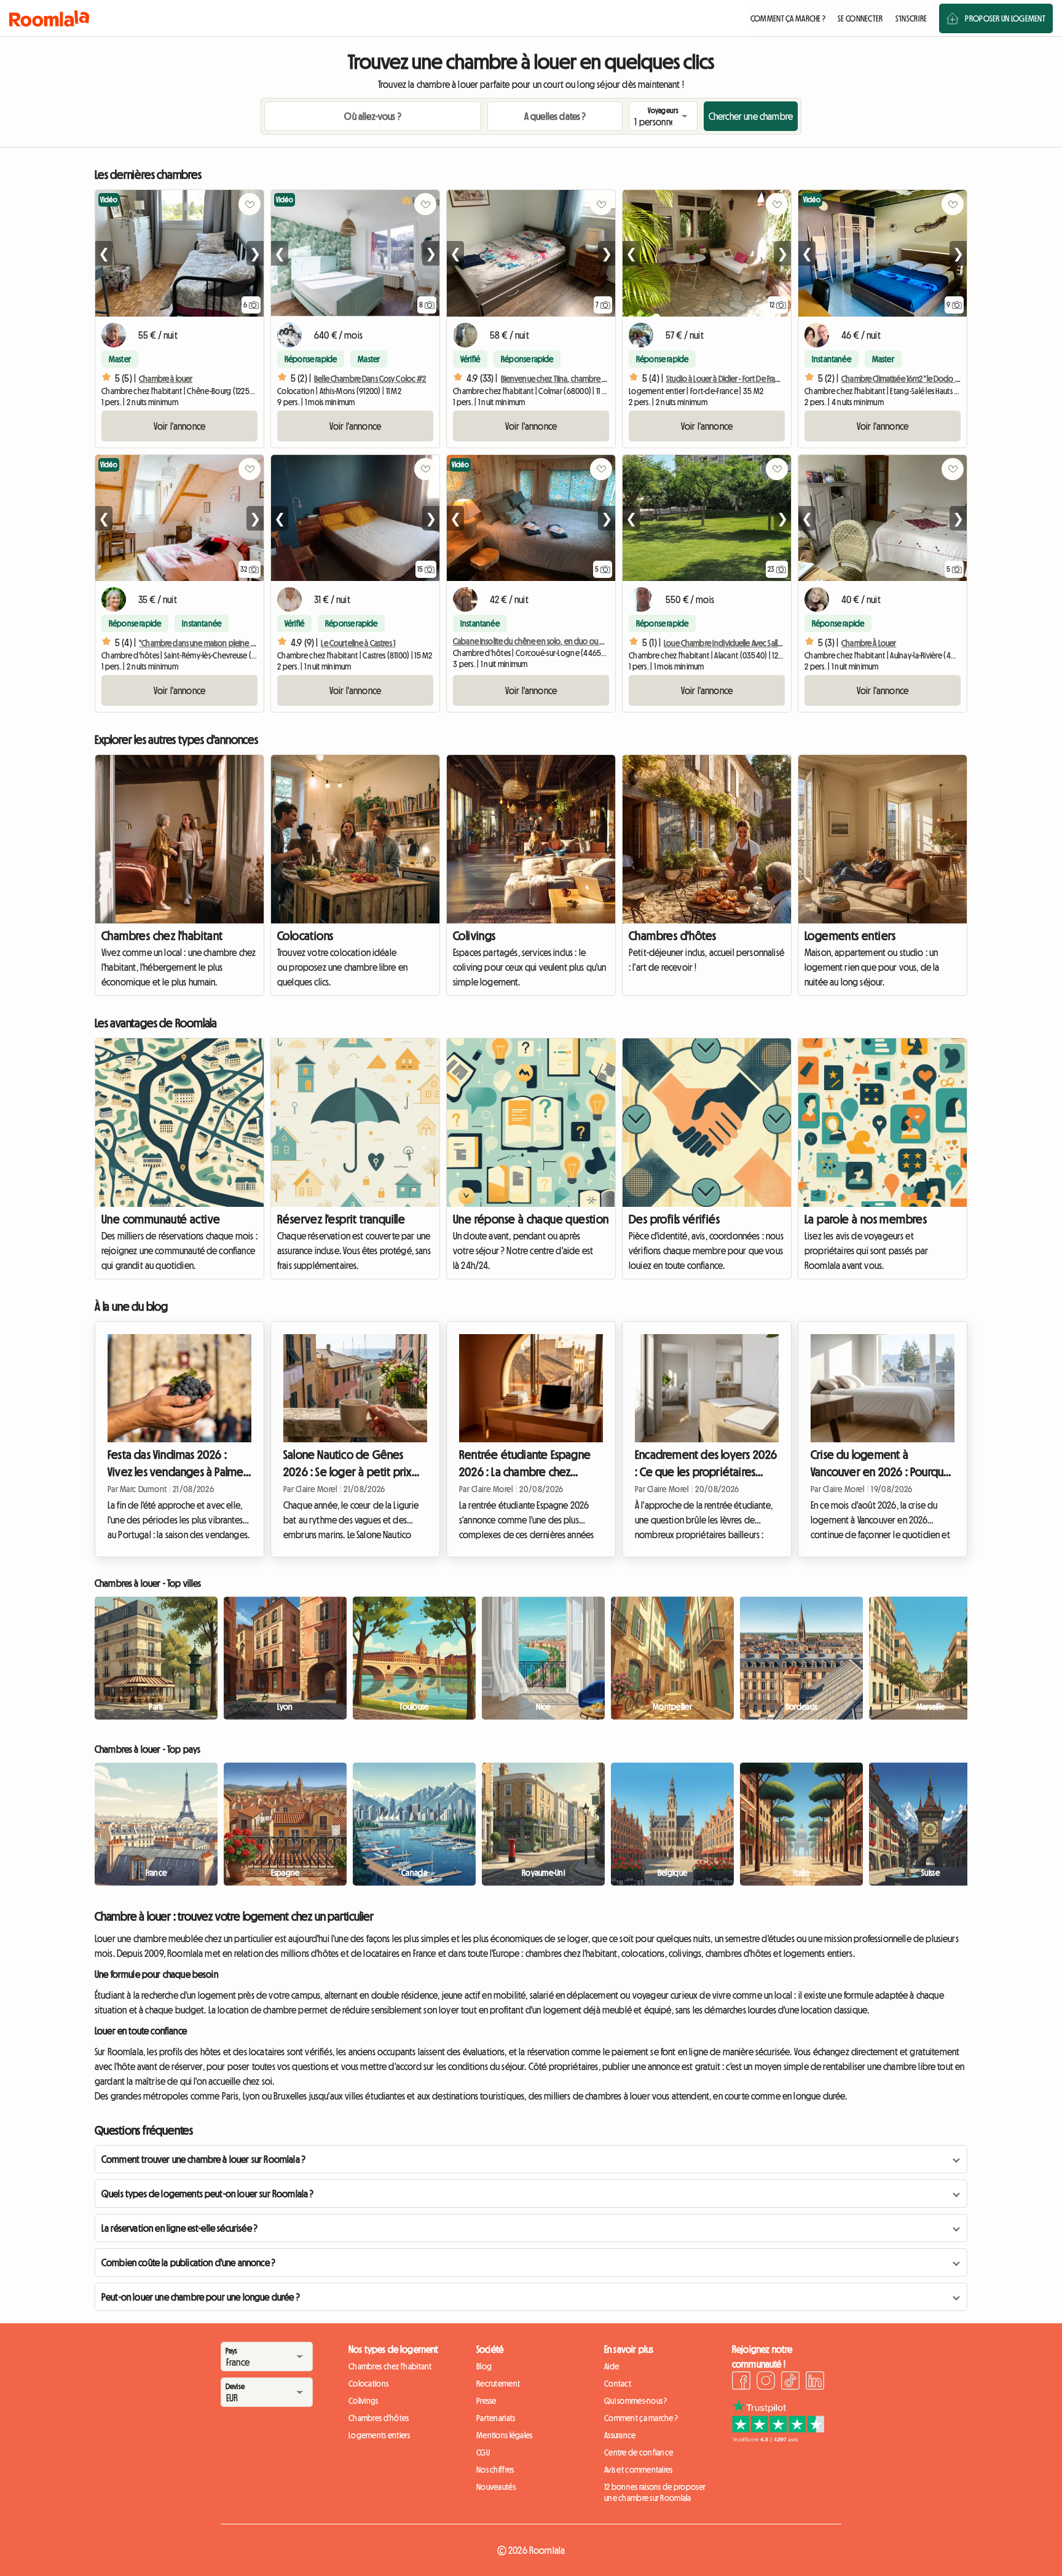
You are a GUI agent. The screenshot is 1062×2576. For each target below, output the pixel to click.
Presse (486, 2401)
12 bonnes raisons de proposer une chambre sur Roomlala (655, 2492)
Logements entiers (850, 936)
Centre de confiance (639, 2452)
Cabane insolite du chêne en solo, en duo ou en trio (537, 641)
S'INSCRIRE (911, 18)
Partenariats (496, 2418)
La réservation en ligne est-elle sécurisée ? (179, 2228)
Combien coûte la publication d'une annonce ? (188, 2262)
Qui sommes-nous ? (636, 2401)
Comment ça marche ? (641, 2418)
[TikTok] (790, 2382)
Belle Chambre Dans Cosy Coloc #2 (370, 379)
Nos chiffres (495, 2470)
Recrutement (498, 2384)
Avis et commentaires (639, 2470)
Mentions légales (504, 2435)
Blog (484, 2366)
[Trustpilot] (778, 2439)
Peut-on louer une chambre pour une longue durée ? (201, 2297)
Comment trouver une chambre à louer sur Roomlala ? (203, 2159)
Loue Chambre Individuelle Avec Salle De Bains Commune (754, 643)
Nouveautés (496, 2487)
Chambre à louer (166, 379)
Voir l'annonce (179, 426)
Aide (612, 2366)
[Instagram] (766, 2382)
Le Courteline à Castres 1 (358, 643)
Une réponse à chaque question (531, 1219)
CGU (483, 2452)
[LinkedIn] (815, 2382)
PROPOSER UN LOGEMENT (1005, 18)
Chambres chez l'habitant (162, 936)
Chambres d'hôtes (672, 936)
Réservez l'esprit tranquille (341, 1219)
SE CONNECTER (860, 18)
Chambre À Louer (869, 643)
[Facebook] (741, 2382)
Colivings (474, 936)
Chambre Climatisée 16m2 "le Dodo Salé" (906, 379)
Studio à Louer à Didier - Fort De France (727, 379)
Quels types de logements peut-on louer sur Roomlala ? (207, 2194)
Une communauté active (161, 1219)
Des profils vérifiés (674, 1219)
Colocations (305, 936)
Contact (618, 2384)
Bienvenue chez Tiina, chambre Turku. (560, 379)
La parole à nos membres (866, 1219)
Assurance (620, 2435)
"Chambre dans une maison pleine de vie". (207, 643)
